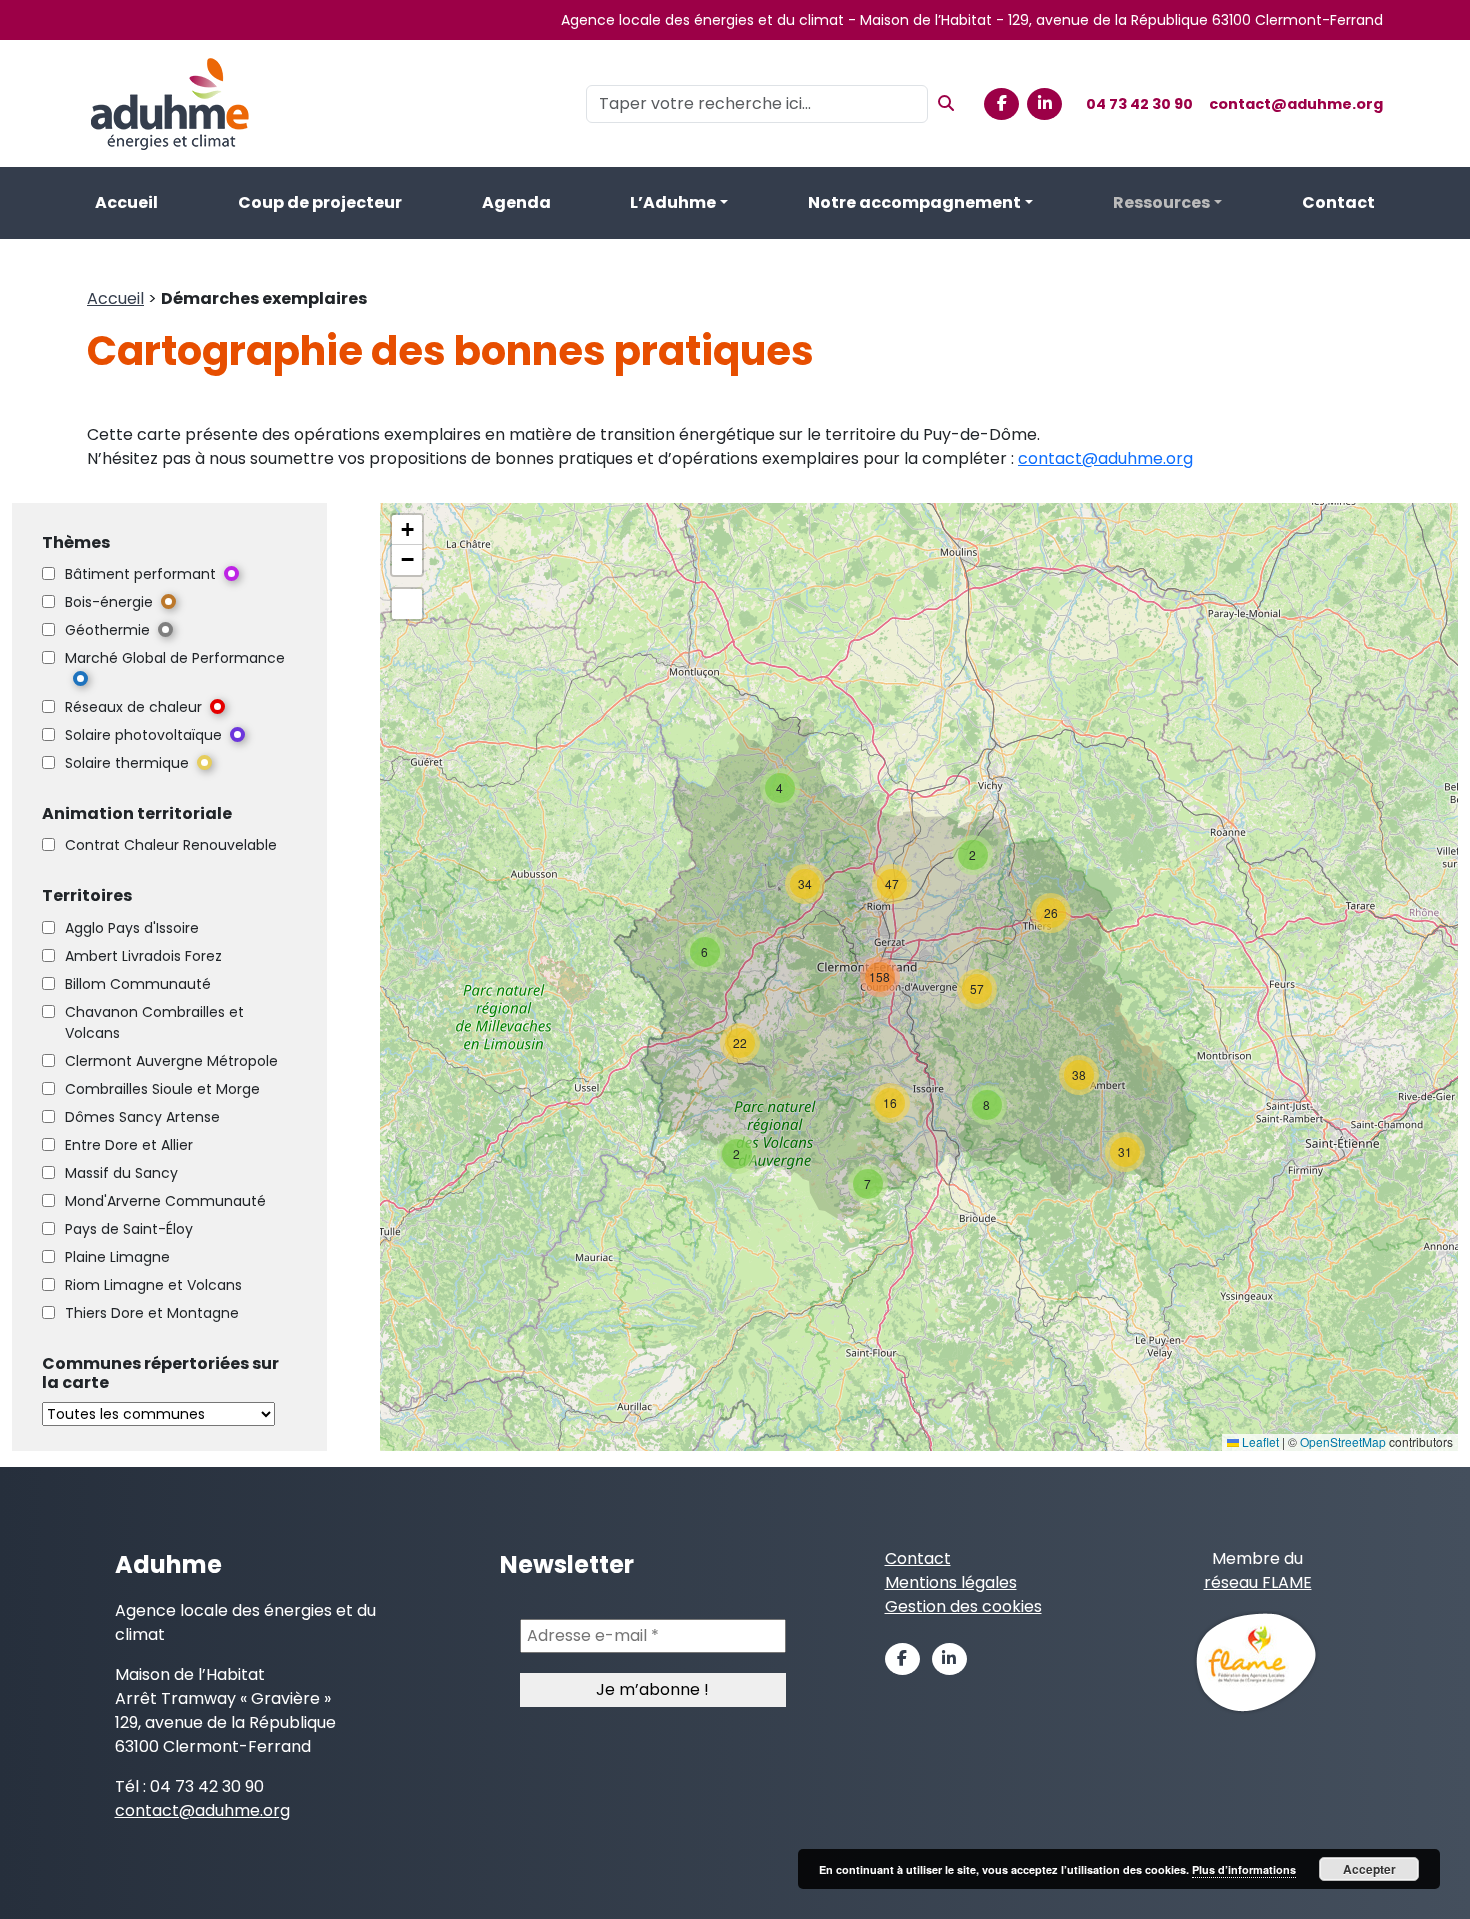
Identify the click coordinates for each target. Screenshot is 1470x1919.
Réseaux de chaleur (133, 707)
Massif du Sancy (121, 1173)
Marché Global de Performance (175, 658)
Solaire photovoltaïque (143, 735)
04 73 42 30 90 (1139, 104)
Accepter (1369, 1869)
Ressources (1161, 202)
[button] (868, 1184)
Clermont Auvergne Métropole (171, 1061)
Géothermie (107, 630)
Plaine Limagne (117, 1257)
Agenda (516, 202)
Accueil (126, 202)
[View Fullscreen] (407, 604)
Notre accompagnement (914, 202)
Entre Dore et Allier (129, 1145)
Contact (1338, 202)
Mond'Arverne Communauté (165, 1201)
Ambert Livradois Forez (143, 956)
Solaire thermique (127, 763)
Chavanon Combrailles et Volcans (154, 1022)
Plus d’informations (1244, 1869)
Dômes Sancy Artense (142, 1117)
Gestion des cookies (963, 1606)
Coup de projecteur (320, 202)
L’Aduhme (673, 202)
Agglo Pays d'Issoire (132, 928)
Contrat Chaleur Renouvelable (171, 845)
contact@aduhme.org (1296, 104)
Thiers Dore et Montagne (152, 1313)
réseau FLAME (1258, 1582)
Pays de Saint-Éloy (129, 1229)
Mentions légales (951, 1582)
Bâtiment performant (140, 574)
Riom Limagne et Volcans (153, 1285)
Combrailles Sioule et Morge (162, 1089)
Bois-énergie (109, 602)
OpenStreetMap (1343, 1441)
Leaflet (1259, 1441)
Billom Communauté (138, 984)
